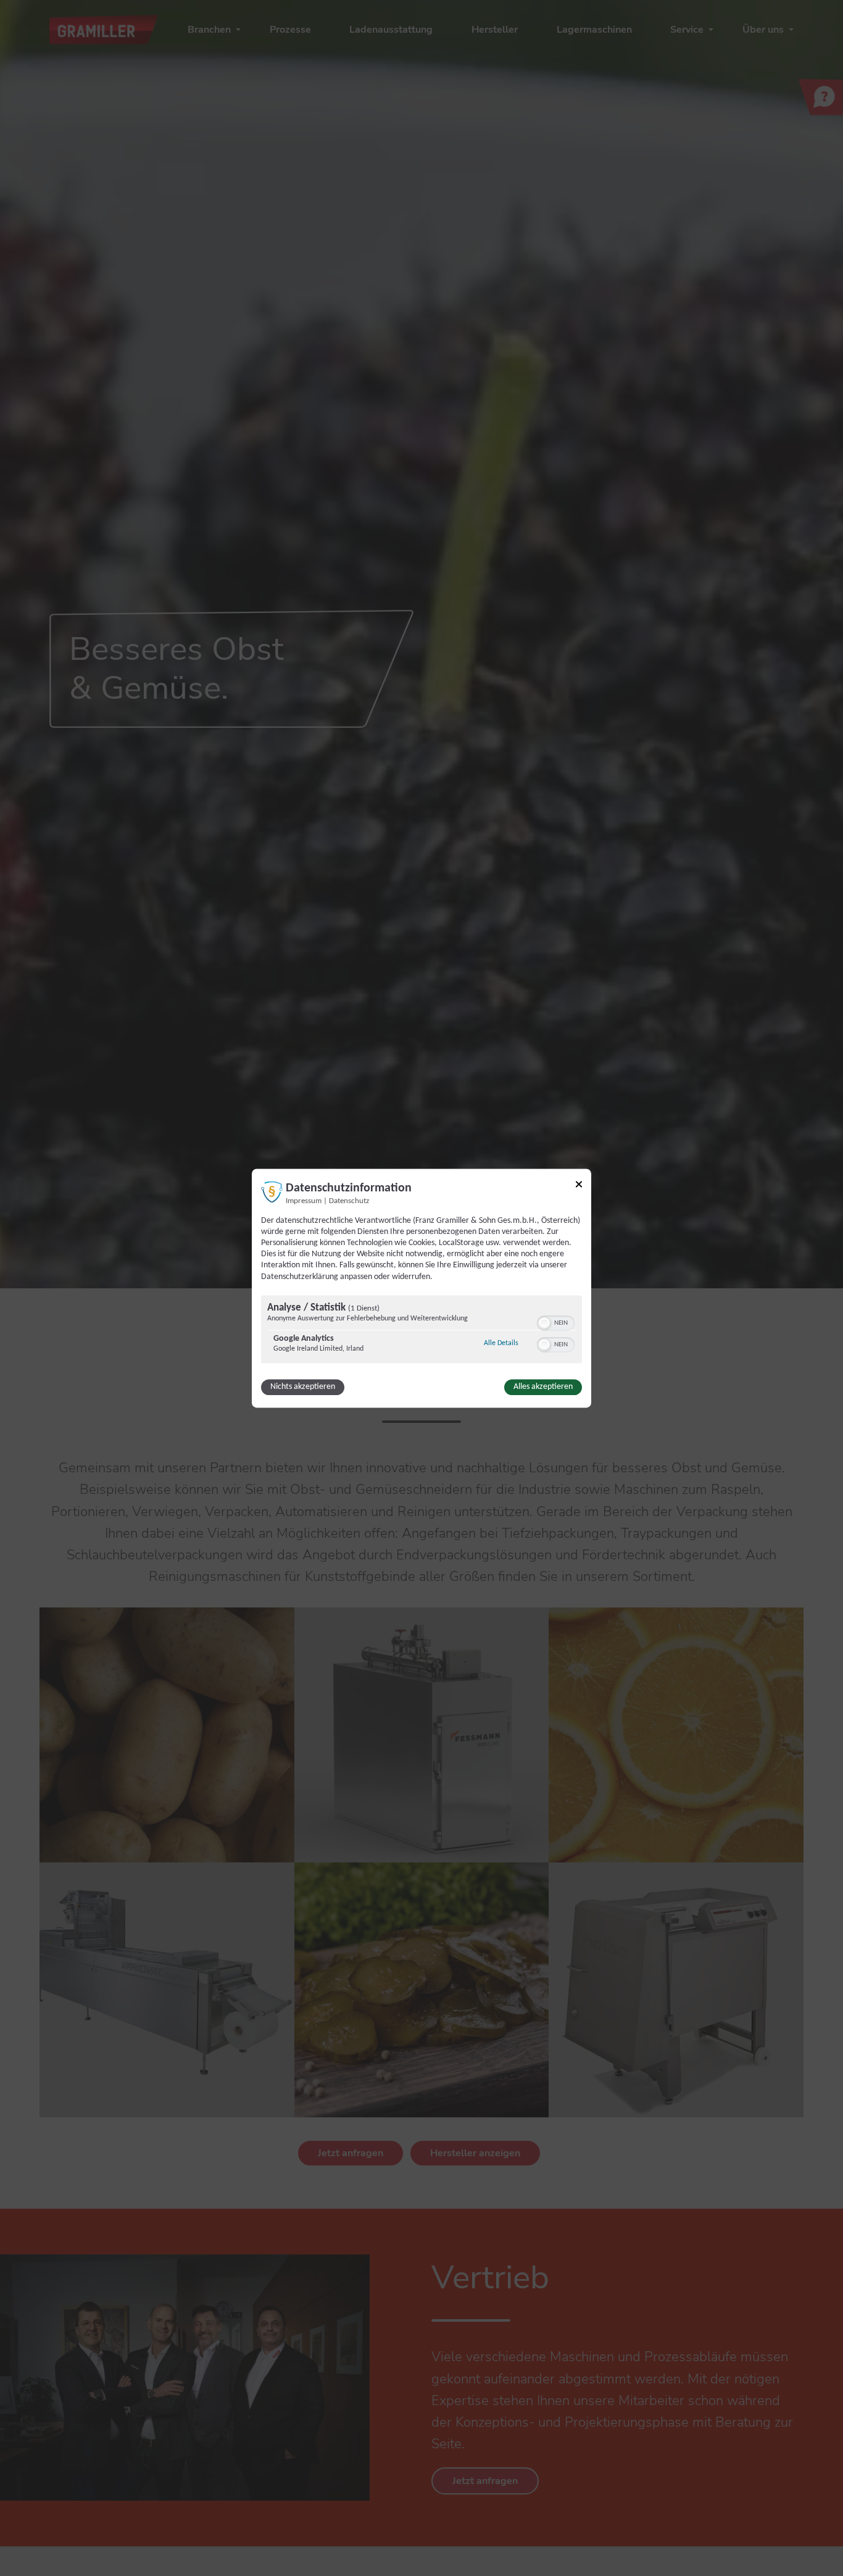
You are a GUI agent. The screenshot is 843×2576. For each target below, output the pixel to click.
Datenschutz (349, 1201)
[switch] (556, 1322)
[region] (421, 1331)
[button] (544, 1323)
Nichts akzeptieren (303, 1387)
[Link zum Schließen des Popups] (579, 1186)
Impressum (304, 1201)
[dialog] (421, 1288)
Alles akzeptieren (543, 1387)
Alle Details (501, 1343)
